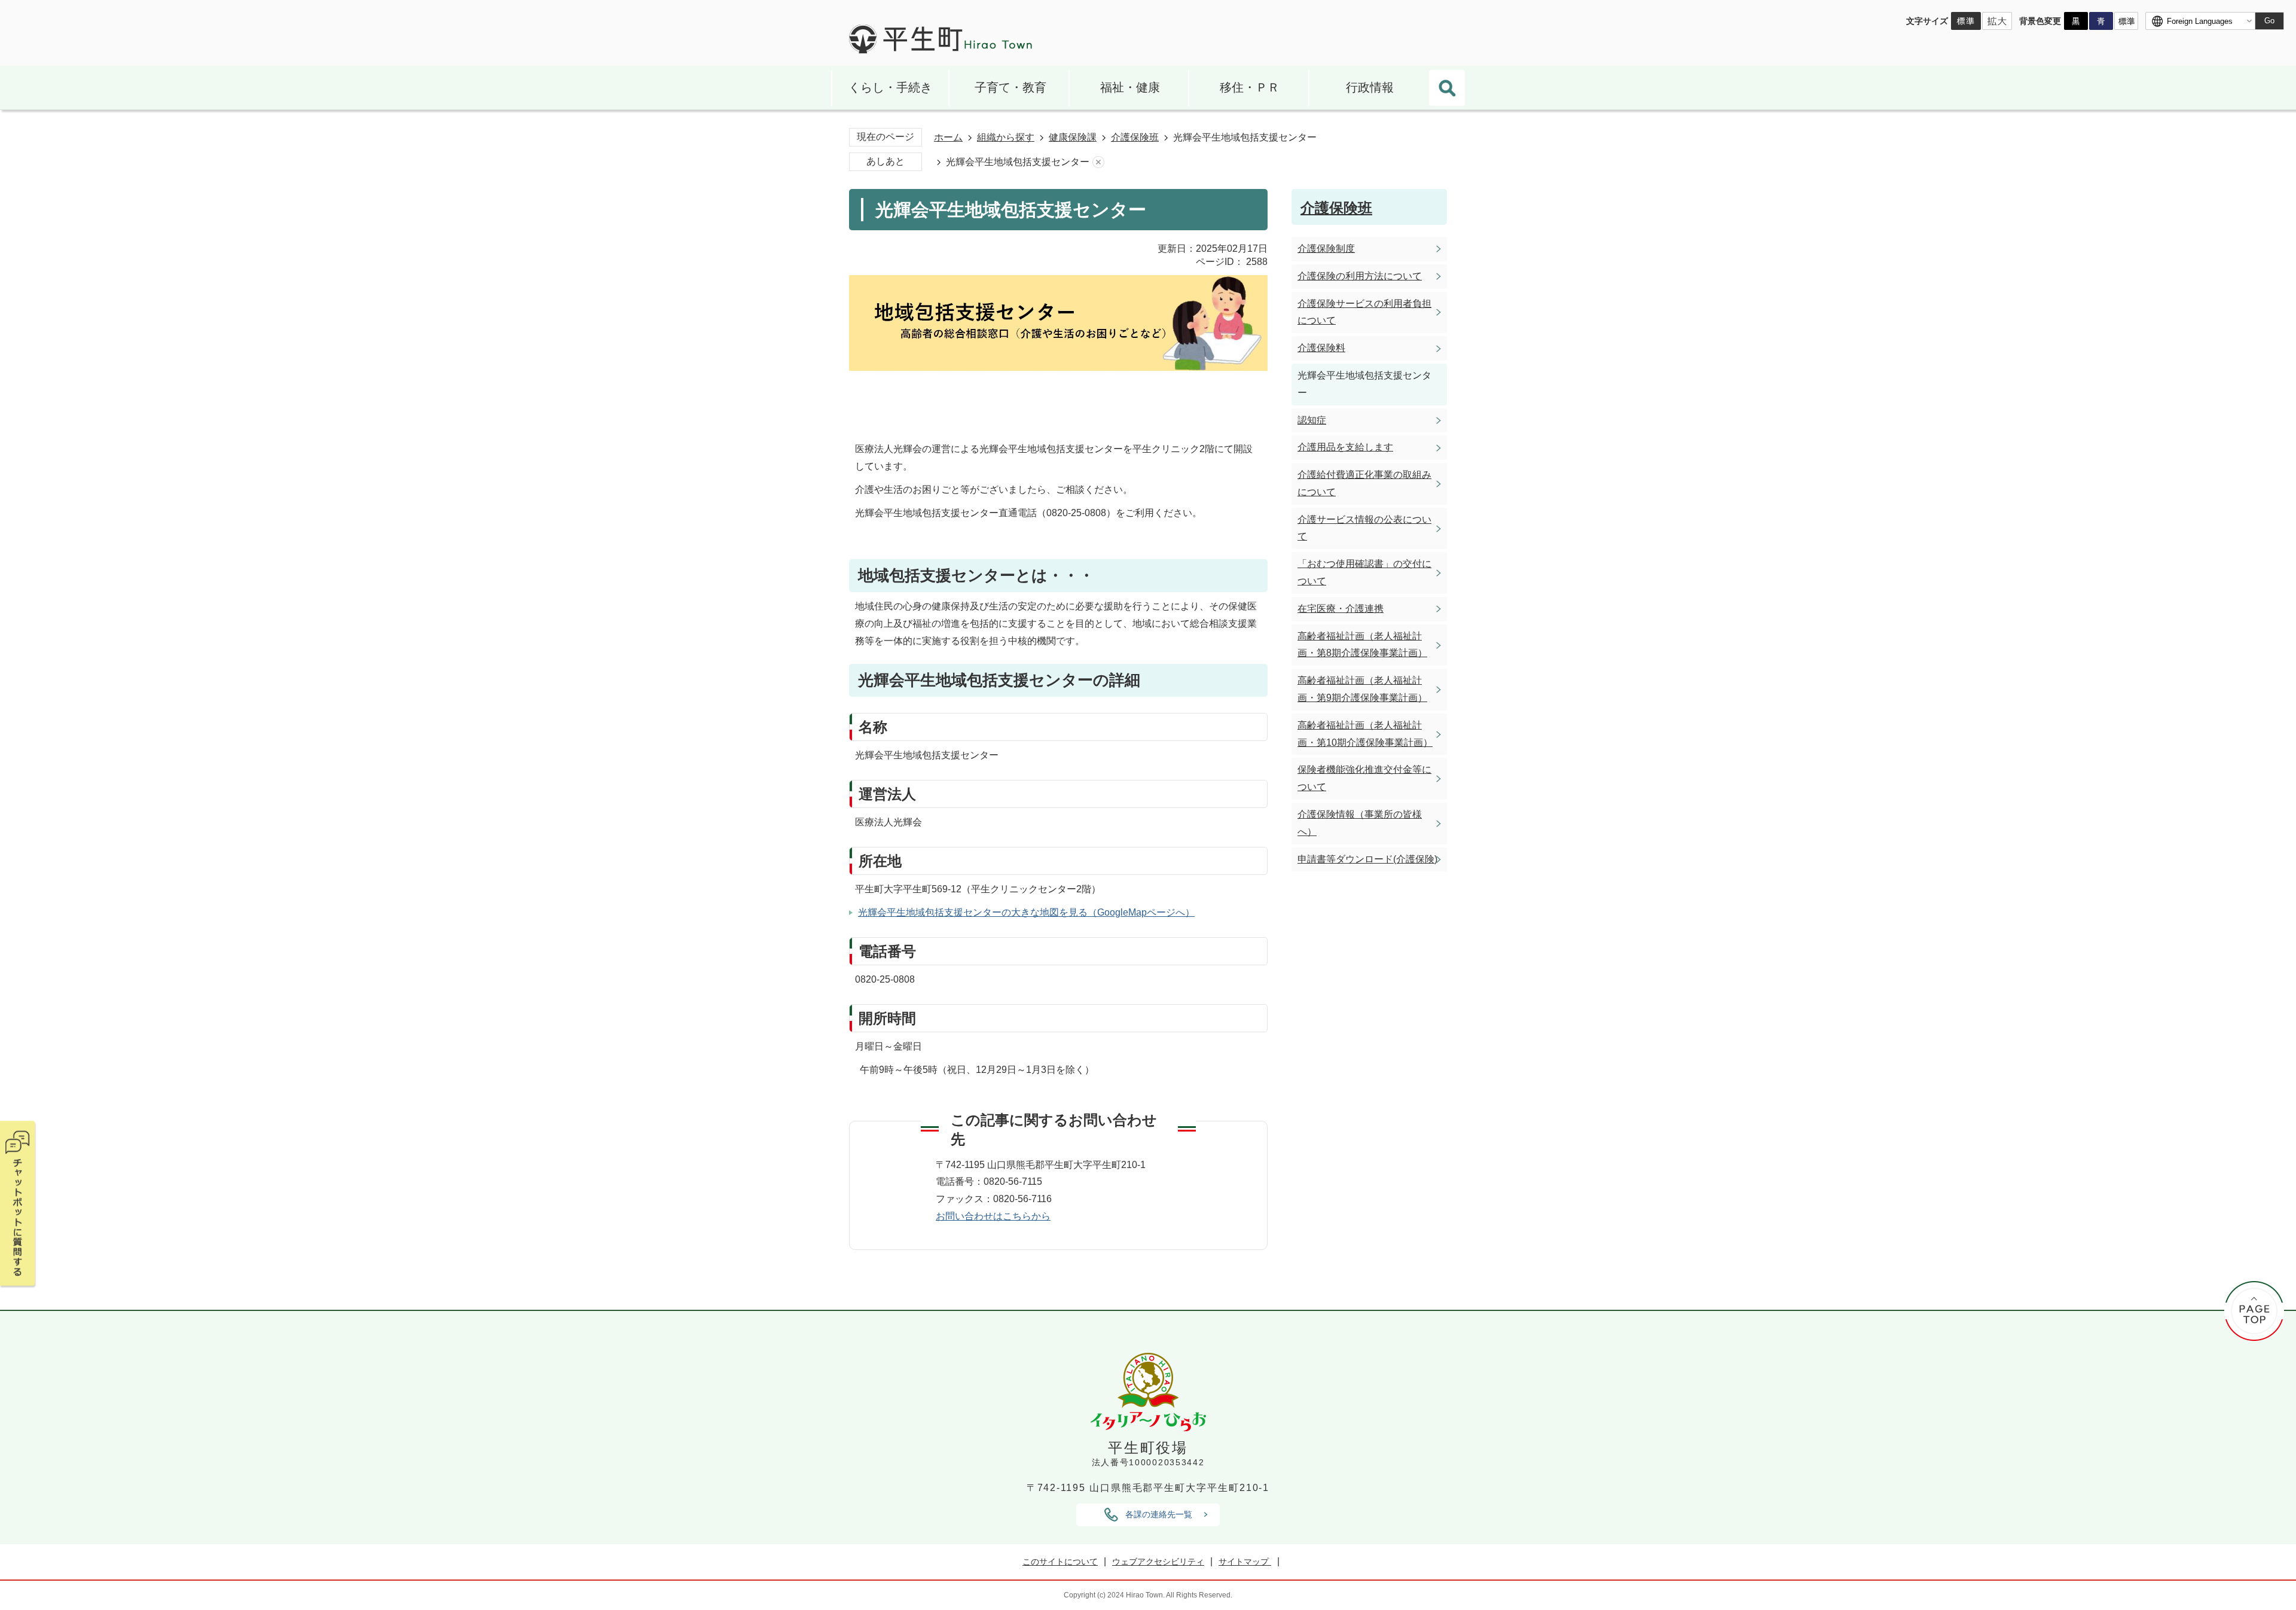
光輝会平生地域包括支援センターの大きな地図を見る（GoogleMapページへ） (1026, 912)
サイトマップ (1245, 1562)
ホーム (948, 137)
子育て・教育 (1010, 87)
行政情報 (1370, 87)
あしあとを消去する (1098, 162)
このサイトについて (1060, 1562)
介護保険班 (1135, 137)
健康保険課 (1073, 137)
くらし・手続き (890, 87)
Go (2269, 21)
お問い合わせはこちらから (993, 1216)
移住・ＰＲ (1250, 87)
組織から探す (1006, 137)
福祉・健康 (1130, 87)
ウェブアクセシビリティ (1158, 1562)
